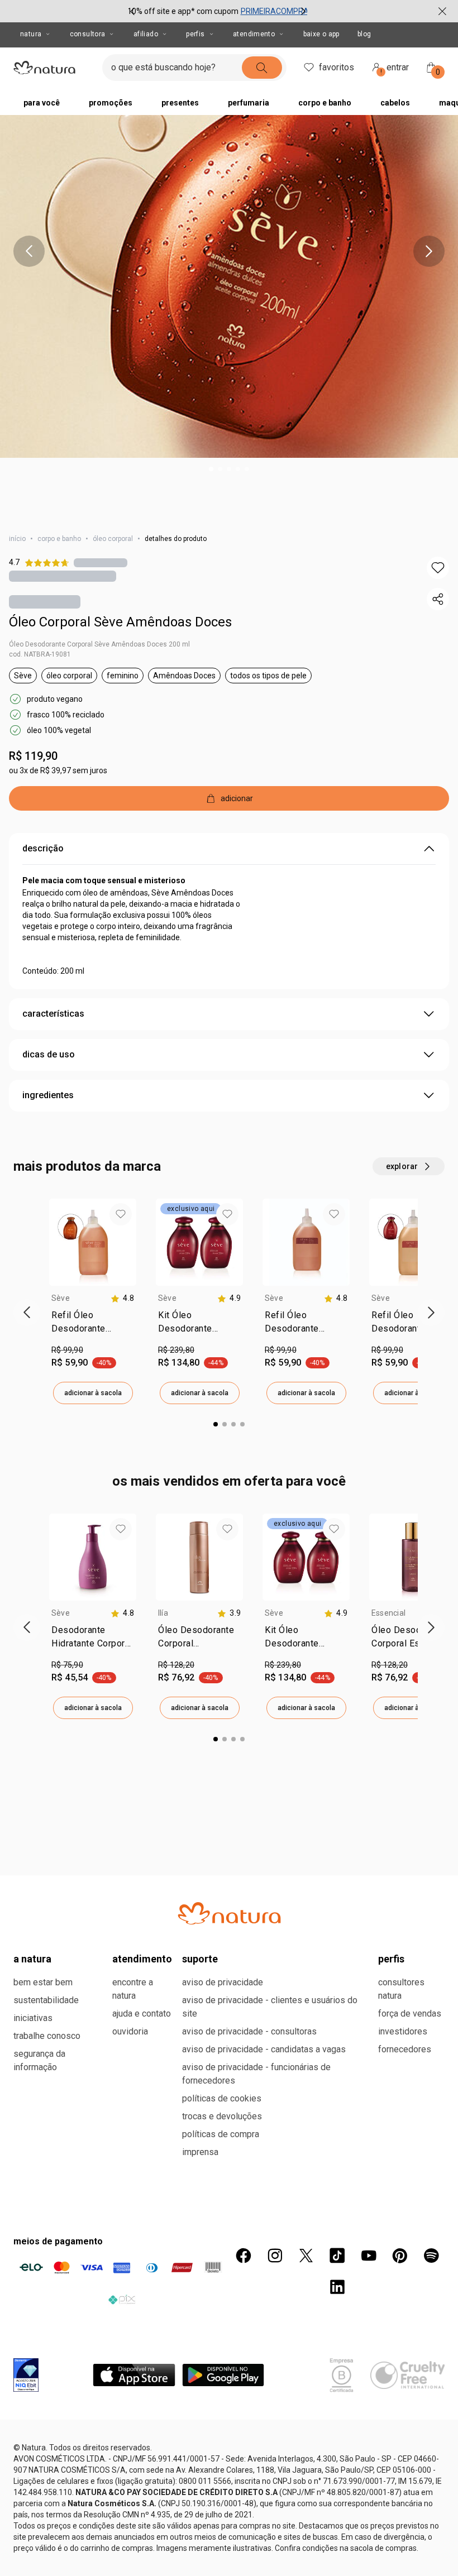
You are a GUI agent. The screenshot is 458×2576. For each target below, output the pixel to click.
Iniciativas (33, 2018)
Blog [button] (364, 34)
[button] (438, 568)
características (53, 1014)
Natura (31, 34)
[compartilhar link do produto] (438, 599)
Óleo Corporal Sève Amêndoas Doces (120, 622)
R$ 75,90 (67, 1665)
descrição (43, 848)
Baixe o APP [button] (321, 34)
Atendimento (254, 34)
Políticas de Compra (221, 2134)
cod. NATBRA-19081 (40, 654)
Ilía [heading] (163, 1613)
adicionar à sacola (93, 1393)
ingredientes (48, 1095)
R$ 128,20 (176, 1665)
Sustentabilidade (46, 2000)
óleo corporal (113, 539)
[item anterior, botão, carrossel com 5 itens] (29, 251)
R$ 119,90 (33, 756)
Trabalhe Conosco (47, 2036)
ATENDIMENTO (142, 1959)
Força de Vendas (410, 2014)
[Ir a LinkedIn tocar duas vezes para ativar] (337, 2287)
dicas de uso (49, 1054)
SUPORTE (200, 1959)
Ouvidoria (130, 2031)
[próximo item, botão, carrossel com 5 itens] (429, 251)
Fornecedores (405, 2049)
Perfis (195, 34)
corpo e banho (59, 539)
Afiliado (146, 34)
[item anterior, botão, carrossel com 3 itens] (132, 11)
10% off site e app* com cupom (183, 11)
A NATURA (32, 1959)
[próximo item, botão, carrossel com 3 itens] (303, 11)
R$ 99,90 (67, 1350)
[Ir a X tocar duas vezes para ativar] (306, 2256)
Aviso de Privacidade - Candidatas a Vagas (264, 2049)
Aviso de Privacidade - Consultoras (249, 2031)
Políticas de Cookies (222, 2098)
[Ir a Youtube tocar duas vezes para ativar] (369, 2256)
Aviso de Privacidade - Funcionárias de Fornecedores (256, 2074)
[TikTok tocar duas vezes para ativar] (337, 2256)
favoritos (337, 67)
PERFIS (391, 1959)
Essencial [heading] (388, 1613)
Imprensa (200, 2152)
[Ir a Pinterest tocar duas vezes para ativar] (400, 2256)
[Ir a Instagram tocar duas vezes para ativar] (275, 2256)
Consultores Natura (401, 1989)
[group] (218, 11)
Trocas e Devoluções (222, 2116)
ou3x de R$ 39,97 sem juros (58, 770)
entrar (395, 69)
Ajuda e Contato (142, 2014)
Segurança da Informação (39, 2060)
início (17, 539)
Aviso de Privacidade (223, 1982)
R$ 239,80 (176, 1350)
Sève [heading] (61, 1298)
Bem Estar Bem (43, 1982)
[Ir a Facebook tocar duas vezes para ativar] (244, 2256)
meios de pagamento (58, 2241)
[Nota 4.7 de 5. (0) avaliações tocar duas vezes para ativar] (101, 562)
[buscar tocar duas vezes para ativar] (262, 68)
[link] (93, 1324)
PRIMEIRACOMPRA (275, 11)
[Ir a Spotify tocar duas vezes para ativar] (431, 2256)
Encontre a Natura (133, 1989)
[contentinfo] (122, 1298)
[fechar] (442, 11)
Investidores (403, 2031)
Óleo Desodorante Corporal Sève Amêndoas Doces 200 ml (99, 644)
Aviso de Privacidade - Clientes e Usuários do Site (270, 2007)
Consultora (88, 34)
